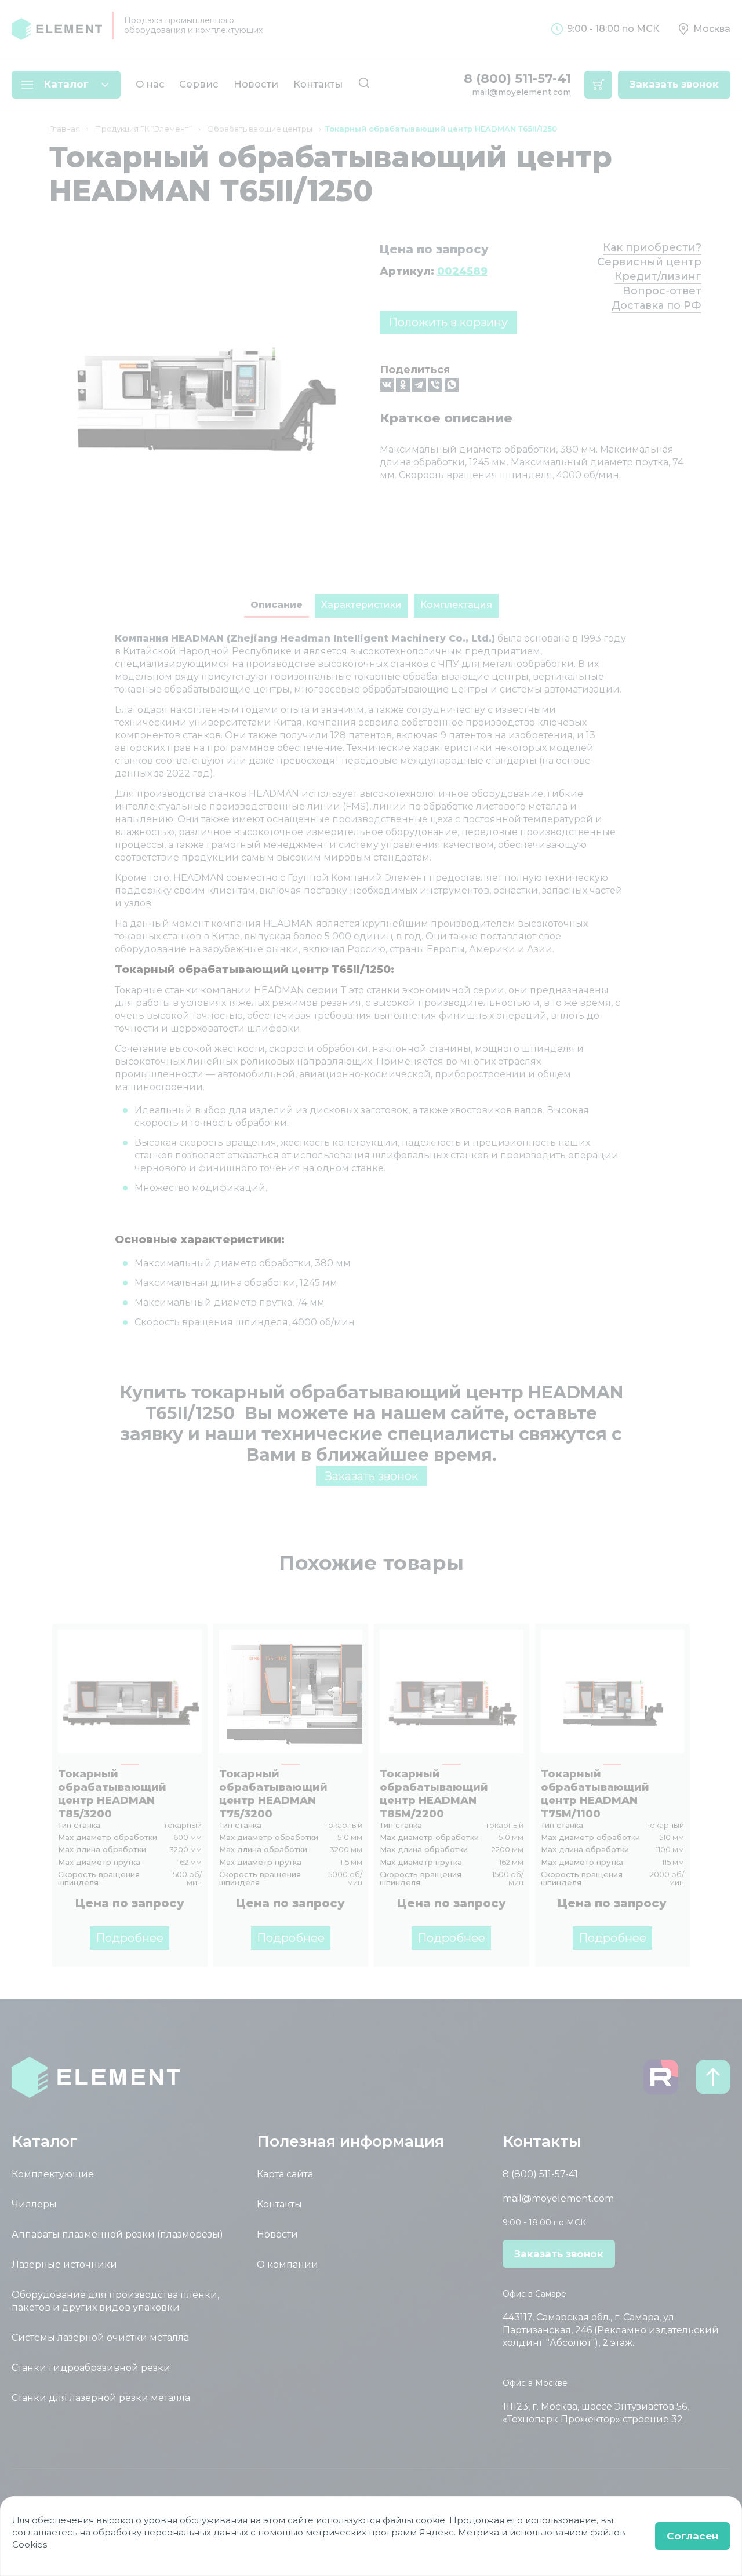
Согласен (692, 2536)
